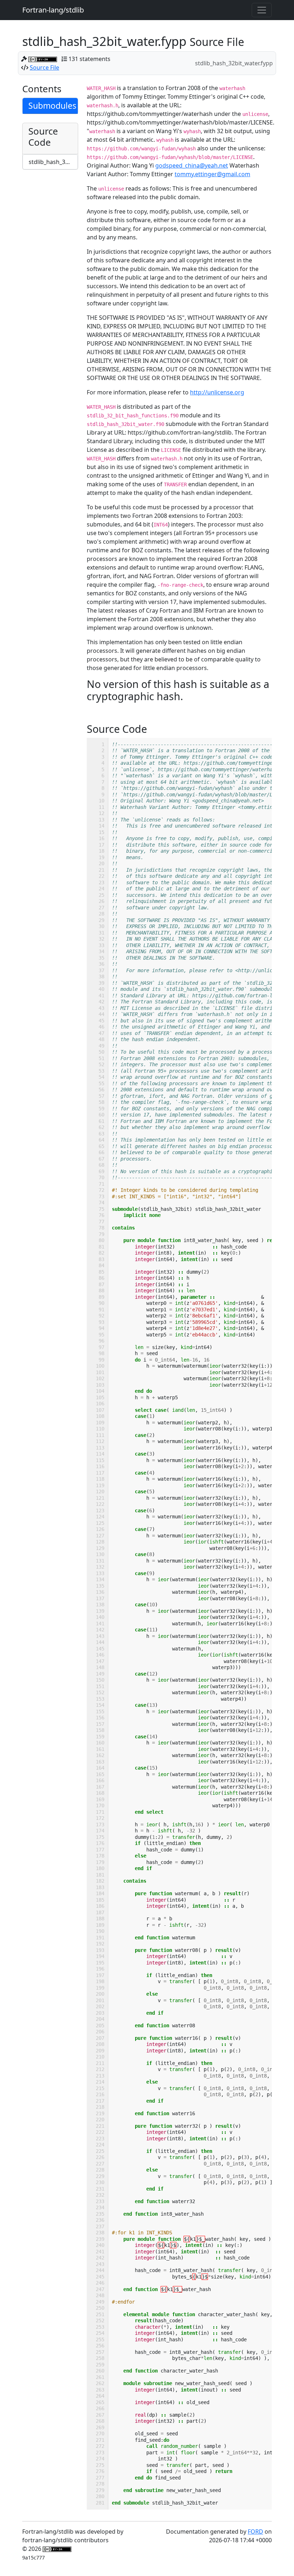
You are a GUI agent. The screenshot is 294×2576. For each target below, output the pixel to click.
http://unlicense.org (217, 392)
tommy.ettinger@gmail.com (212, 174)
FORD (255, 2531)
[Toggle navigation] (262, 10)
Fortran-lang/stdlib (53, 10)
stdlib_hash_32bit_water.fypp (53, 162)
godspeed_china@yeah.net (192, 165)
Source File (44, 67)
